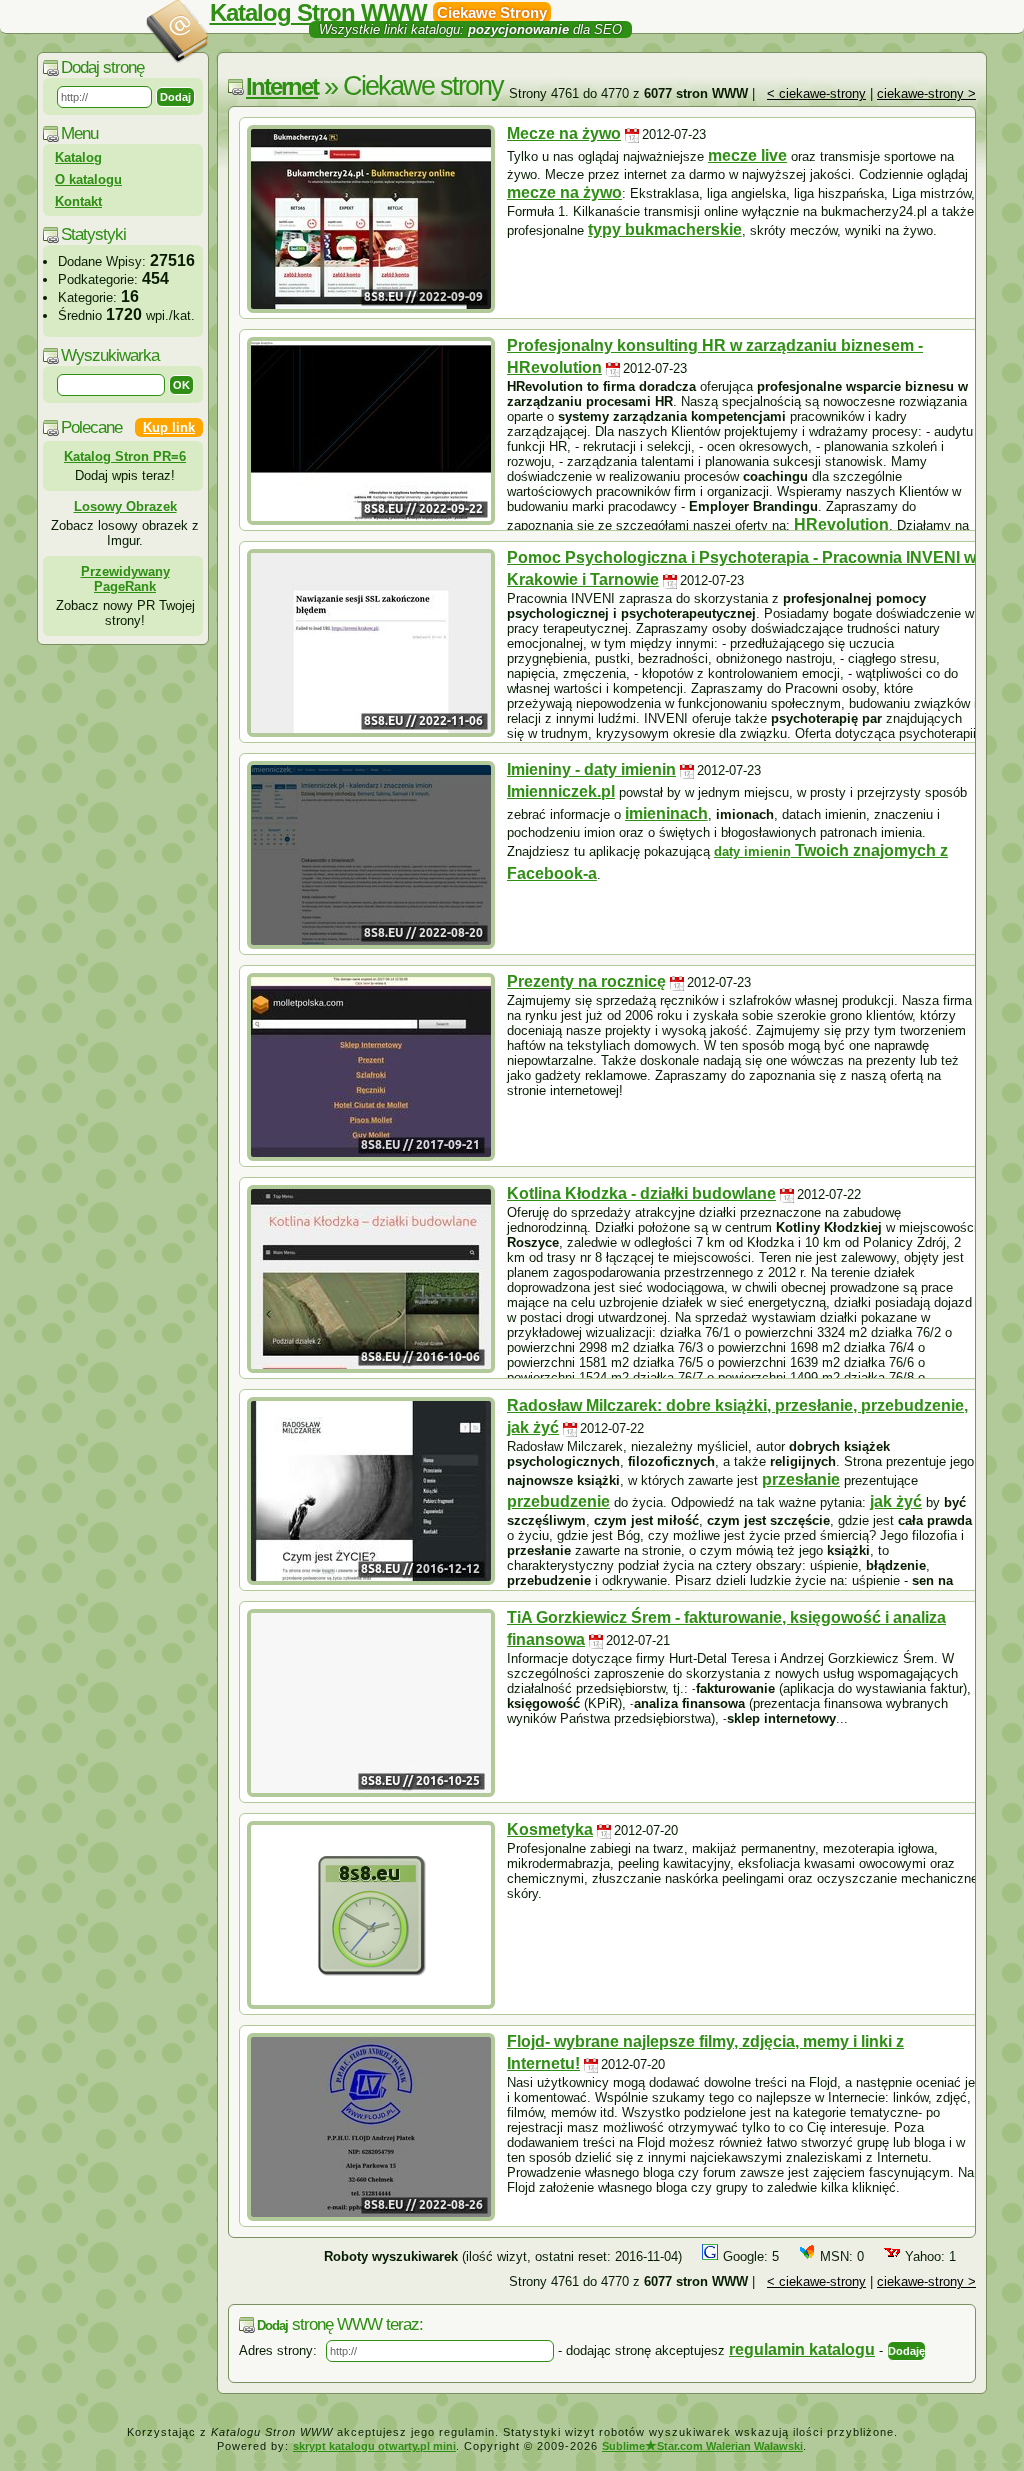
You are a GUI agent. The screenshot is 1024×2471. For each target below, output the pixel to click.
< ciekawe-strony (816, 93)
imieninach (666, 813)
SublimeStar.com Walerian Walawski (702, 2446)
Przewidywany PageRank (125, 579)
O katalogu (88, 179)
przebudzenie (558, 1501)
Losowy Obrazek (125, 506)
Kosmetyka (550, 1829)
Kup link (169, 427)
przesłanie (801, 1479)
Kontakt (78, 201)
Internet (282, 86)
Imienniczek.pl (561, 791)
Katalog (78, 157)
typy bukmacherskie (665, 229)
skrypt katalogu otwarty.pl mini (374, 2446)
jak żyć (896, 1501)
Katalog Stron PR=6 (125, 456)
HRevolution (841, 524)
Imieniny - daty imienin (591, 769)
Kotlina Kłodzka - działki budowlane (641, 1193)
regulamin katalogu (802, 2349)
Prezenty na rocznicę (586, 981)
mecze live (747, 155)
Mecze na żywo (564, 133)
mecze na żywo (564, 192)
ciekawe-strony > (926, 93)
